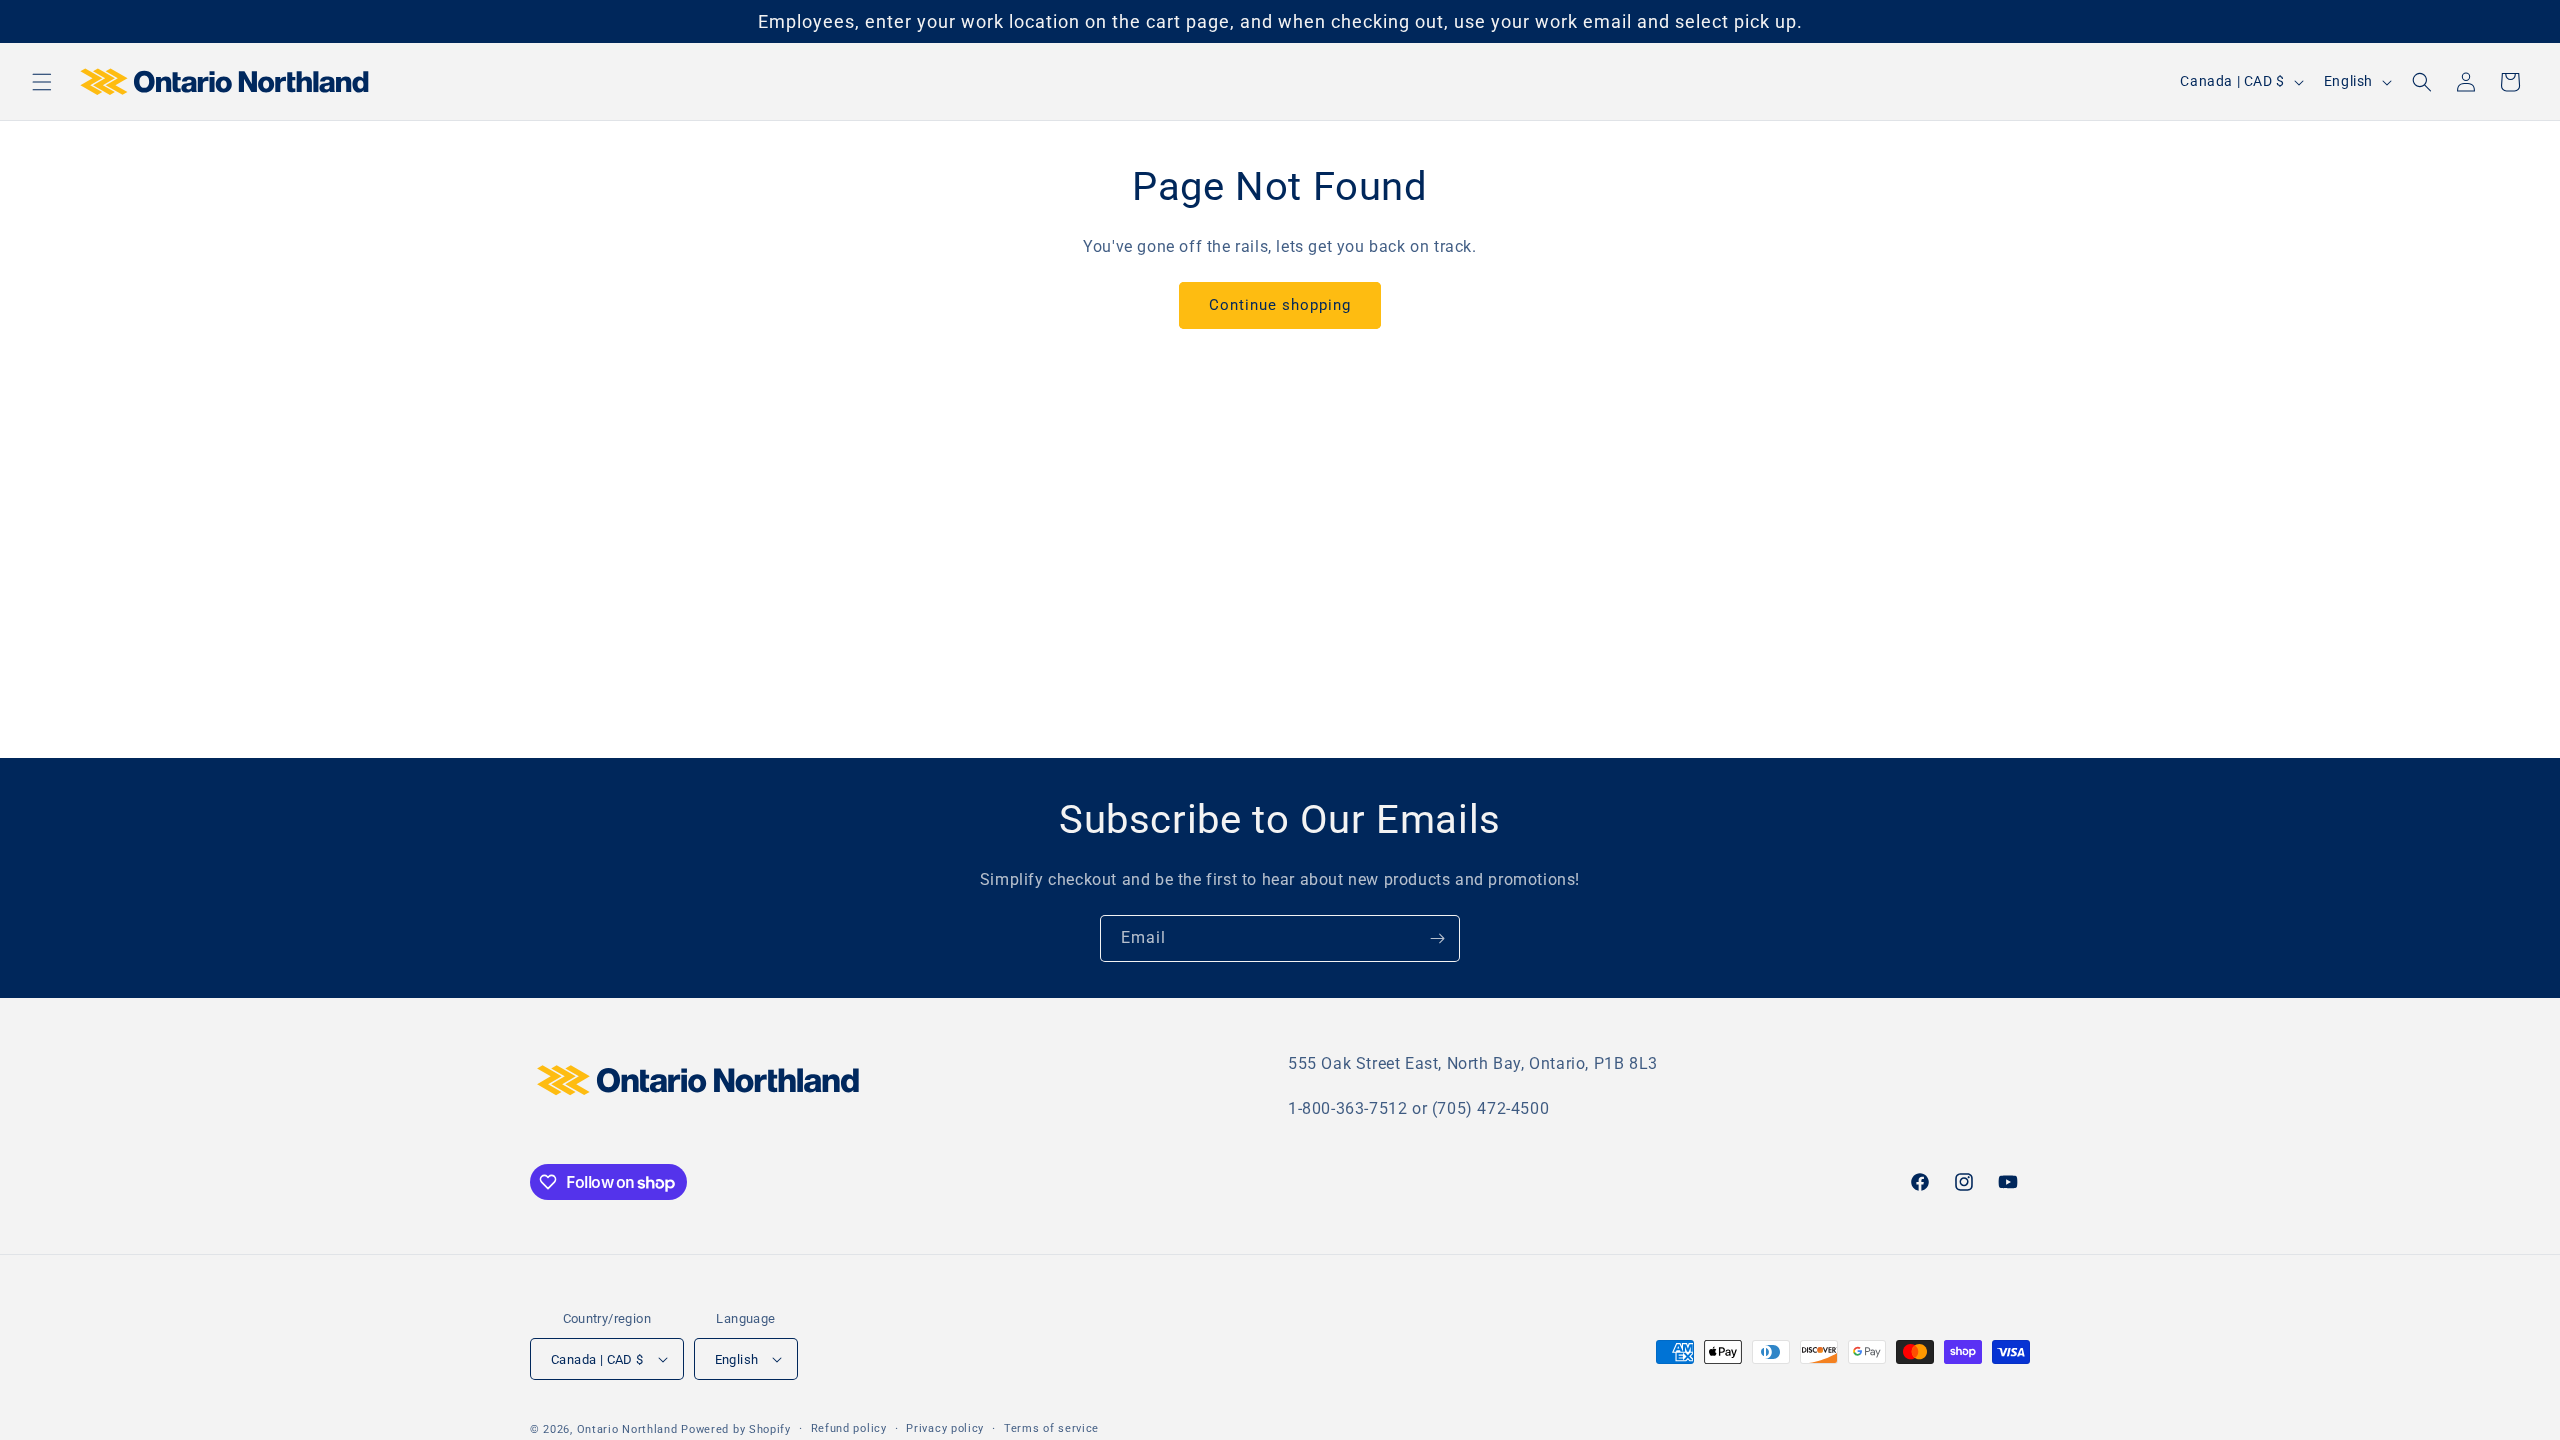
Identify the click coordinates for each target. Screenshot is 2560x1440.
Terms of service (1051, 1428)
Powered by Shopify (736, 1429)
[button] (42, 82)
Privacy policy (945, 1428)
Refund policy (849, 1428)
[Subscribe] (1437, 938)
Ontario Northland (627, 1429)
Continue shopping (1280, 305)
